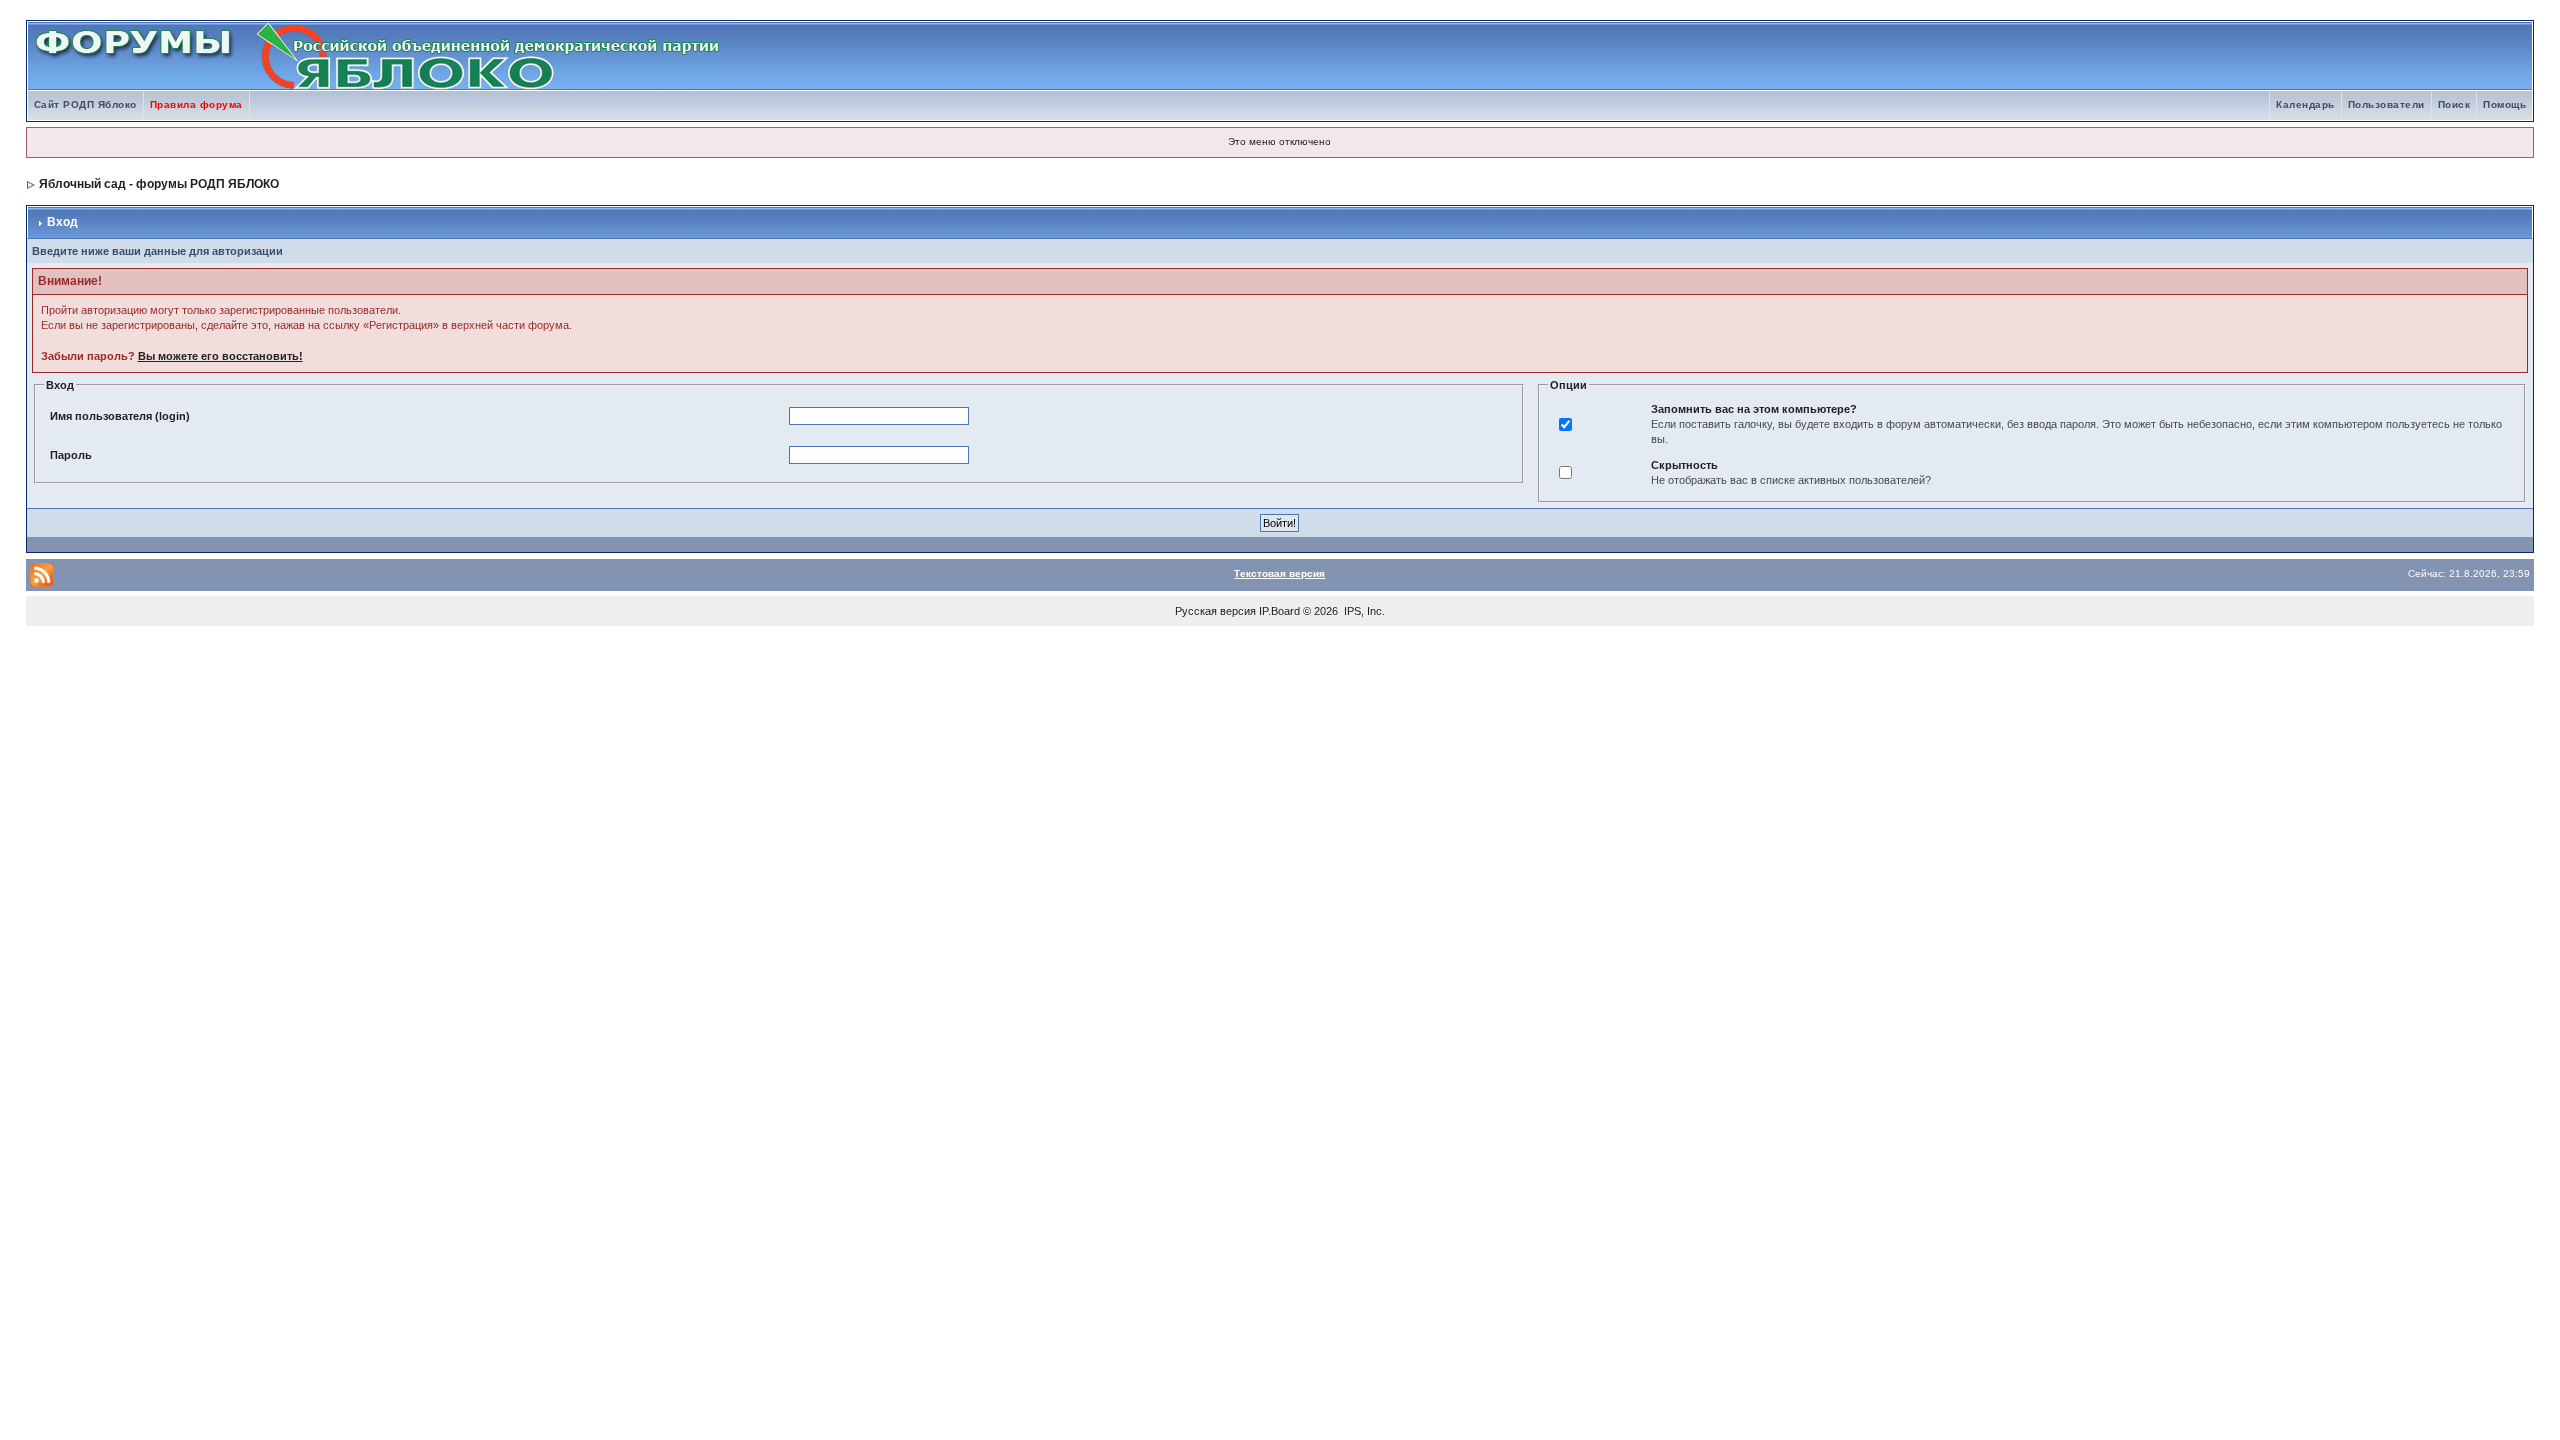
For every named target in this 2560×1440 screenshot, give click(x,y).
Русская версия (1215, 611)
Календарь (2305, 104)
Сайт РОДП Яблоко (85, 104)
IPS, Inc (1363, 611)
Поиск (2454, 104)
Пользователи (2386, 104)
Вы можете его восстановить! (220, 356)
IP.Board (1279, 611)
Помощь (2504, 104)
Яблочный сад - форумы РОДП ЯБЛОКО (159, 184)
